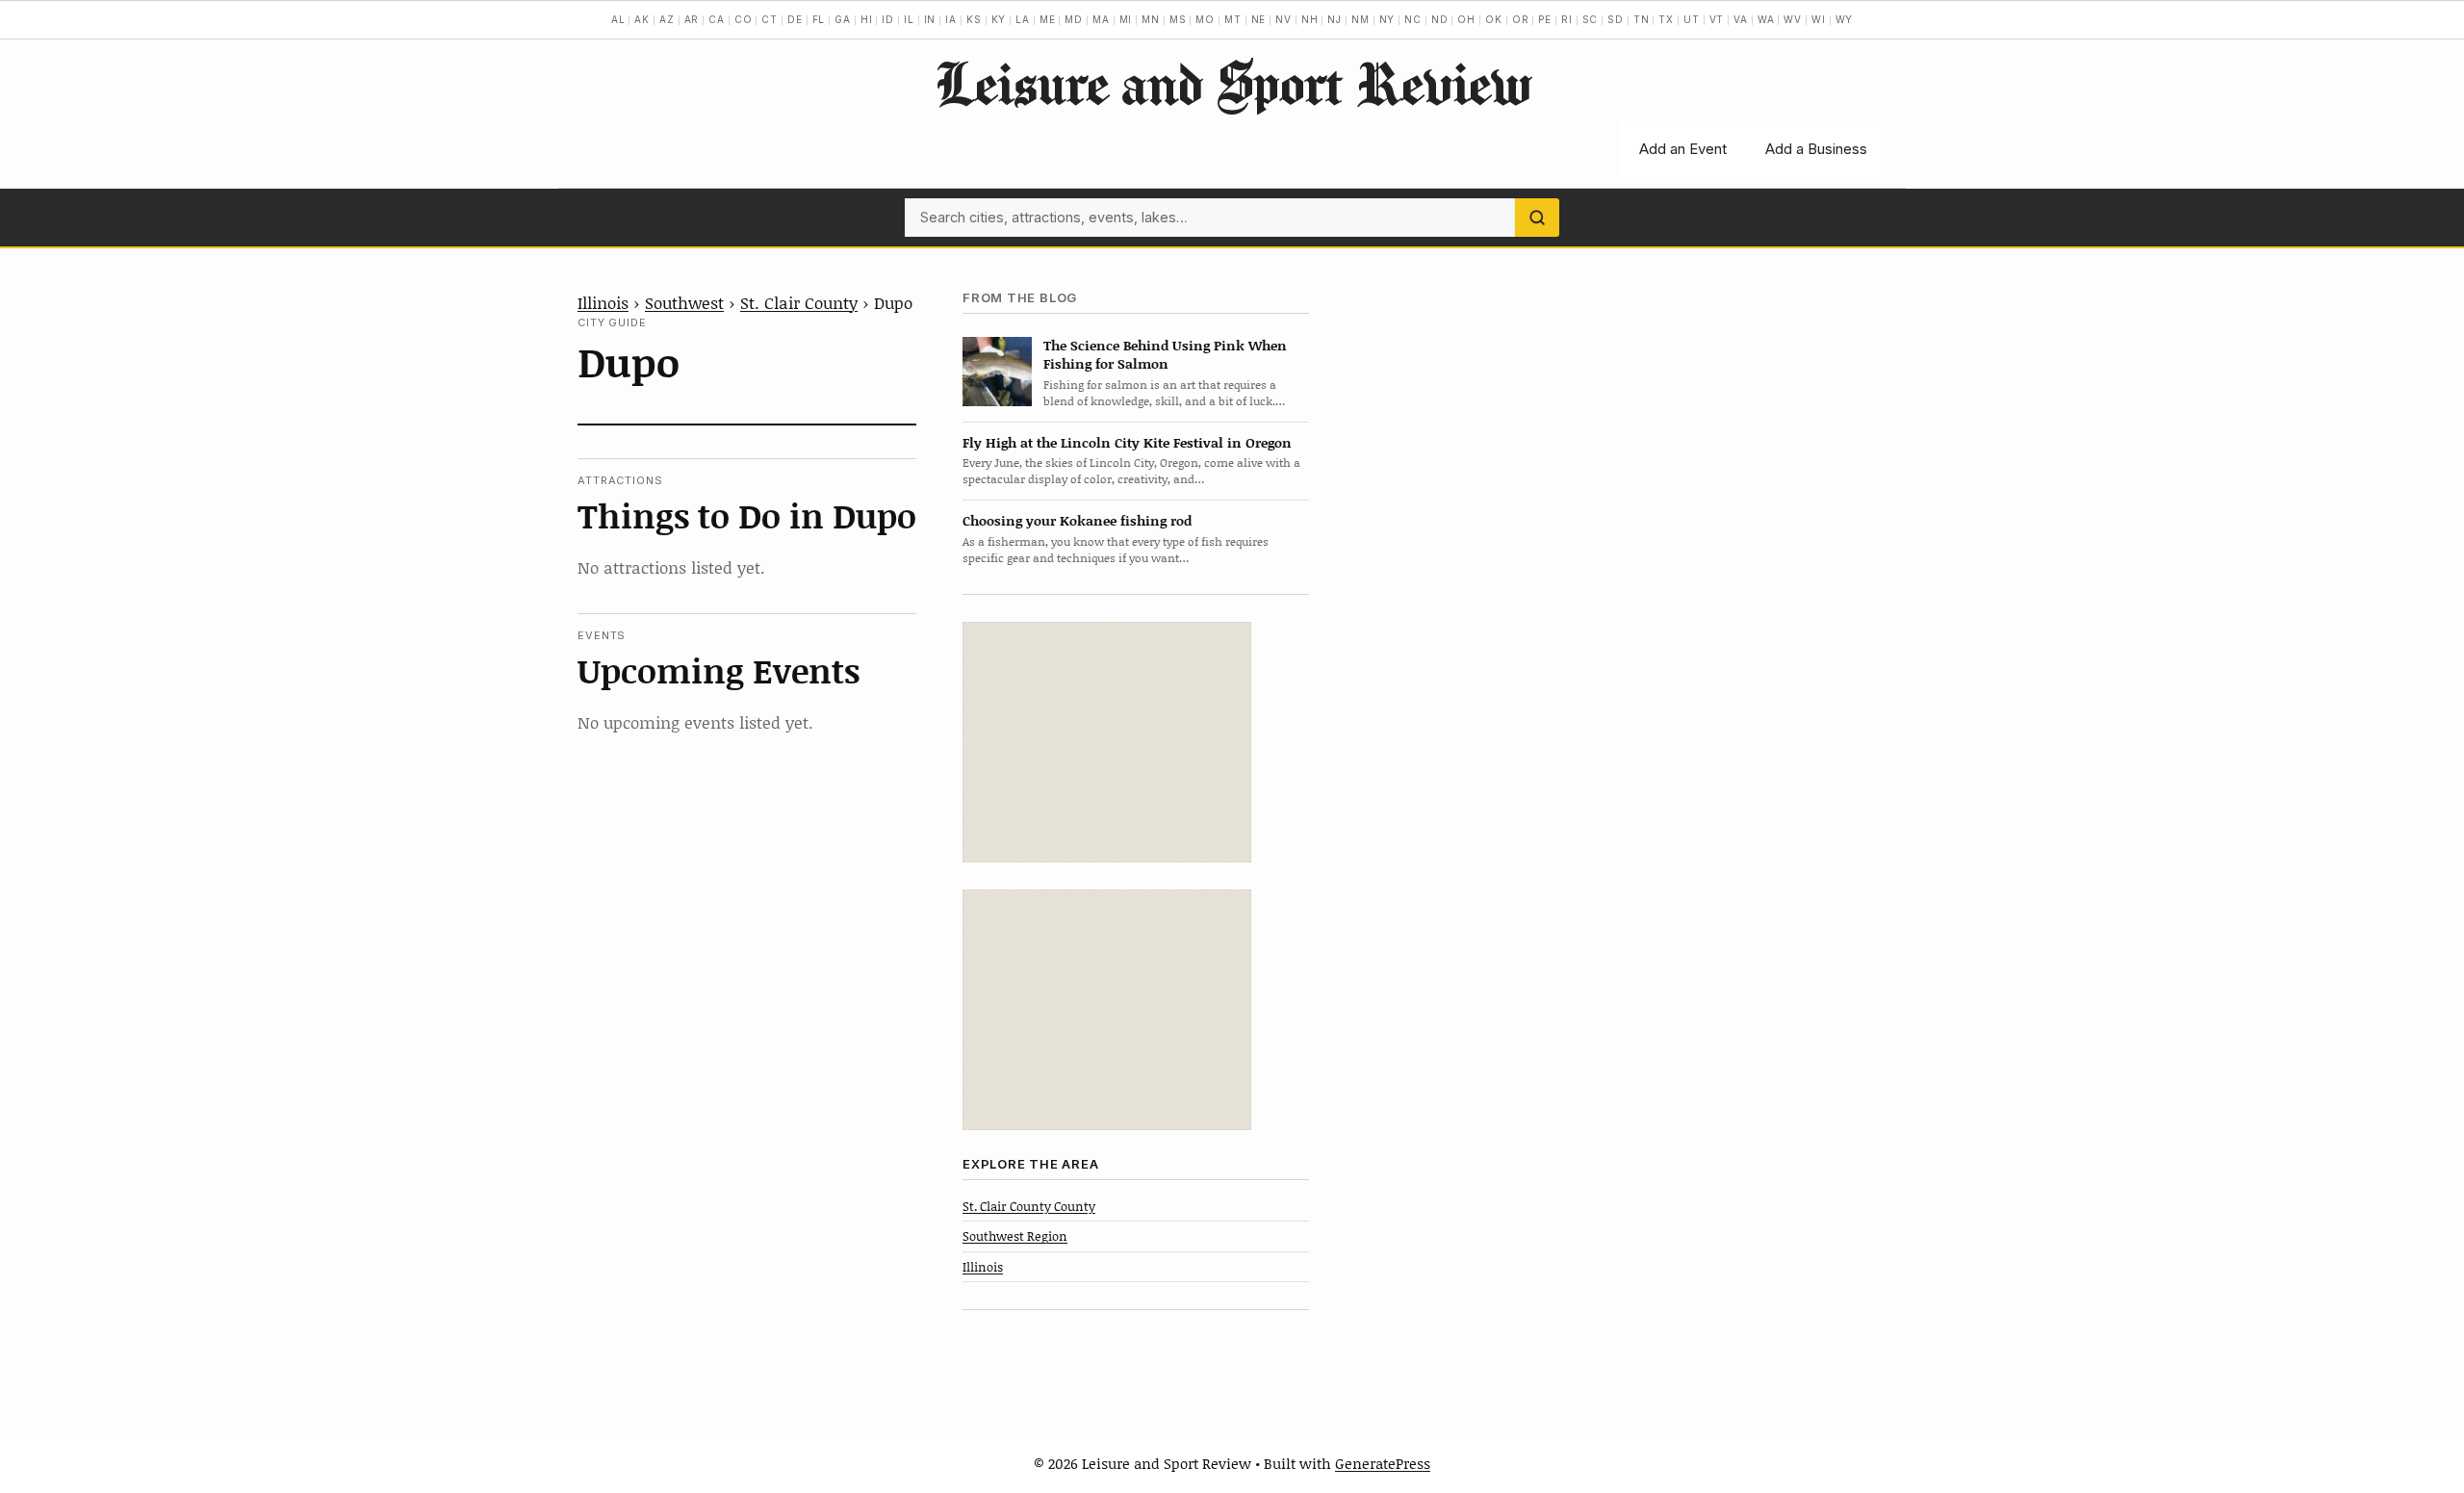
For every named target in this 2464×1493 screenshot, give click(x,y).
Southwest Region (1015, 1236)
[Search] (1537, 218)
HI (867, 19)
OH (1466, 19)
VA (1741, 19)
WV (1793, 19)
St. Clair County (799, 302)
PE (1545, 19)
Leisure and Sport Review (1232, 83)
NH (1310, 19)
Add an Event (1683, 149)
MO (1205, 19)
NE (1259, 19)
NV (1283, 19)
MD (1074, 19)
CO (744, 19)
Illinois (603, 302)
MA (1101, 19)
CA (717, 19)
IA (951, 19)
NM (1360, 19)
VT (1717, 19)
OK (1494, 19)
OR (1521, 19)
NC (1413, 19)
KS (974, 19)
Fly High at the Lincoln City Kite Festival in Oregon (1127, 442)
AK (642, 19)
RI (1567, 19)
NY (1387, 19)
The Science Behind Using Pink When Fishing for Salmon (1165, 354)
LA (1023, 19)
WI (1819, 19)
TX (1666, 19)
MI (1126, 19)
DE (795, 19)
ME (1048, 19)
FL (819, 19)
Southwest (684, 302)
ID (888, 19)
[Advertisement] (1107, 742)
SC (1591, 19)
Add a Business (1816, 149)
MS (1178, 19)
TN (1642, 19)
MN (1151, 19)
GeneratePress (1383, 1463)
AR (692, 19)
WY (1845, 19)
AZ (667, 19)
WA (1766, 19)
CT (770, 19)
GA (843, 19)
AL (618, 19)
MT (1233, 19)
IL (909, 19)
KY (999, 19)
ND (1440, 19)
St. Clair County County (1029, 1206)
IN (930, 19)
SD (1616, 19)
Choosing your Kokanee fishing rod (1077, 520)
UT (1692, 19)
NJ (1335, 19)
